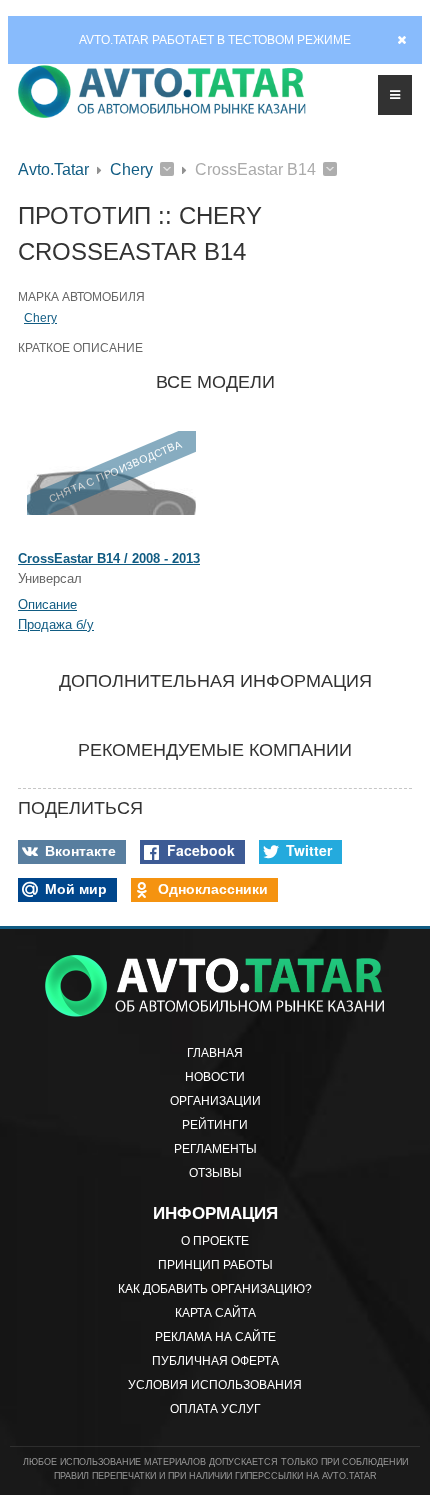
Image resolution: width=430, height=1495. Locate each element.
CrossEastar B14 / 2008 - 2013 (109, 558)
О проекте (215, 1241)
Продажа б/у (56, 624)
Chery (131, 169)
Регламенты (215, 1149)
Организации (215, 1101)
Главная (215, 1053)
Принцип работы (215, 1265)
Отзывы (215, 1173)
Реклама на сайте (215, 1337)
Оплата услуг (215, 1409)
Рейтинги (215, 1125)
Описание (47, 604)
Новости (215, 1077)
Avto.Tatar (53, 169)
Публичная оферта (215, 1361)
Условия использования (215, 1385)
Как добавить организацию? (215, 1289)
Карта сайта (215, 1313)
